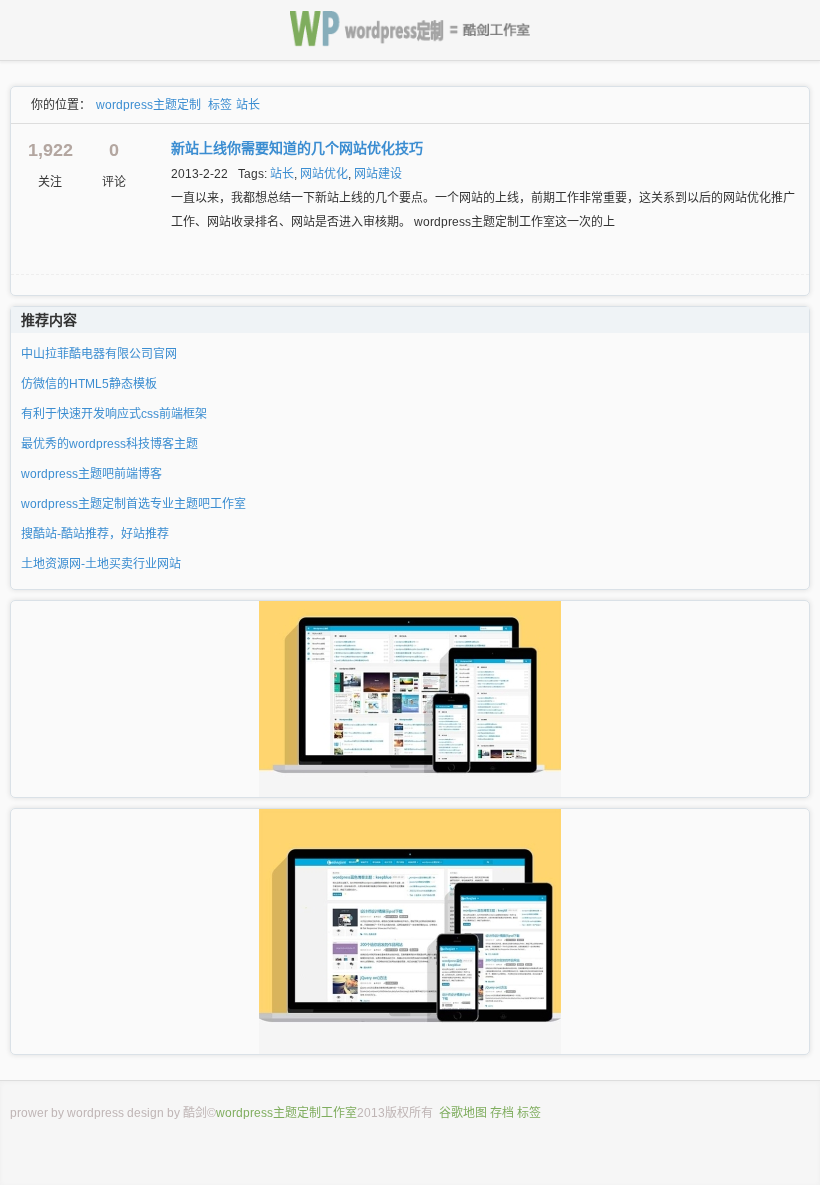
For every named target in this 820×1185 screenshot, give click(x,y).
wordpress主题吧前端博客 (91, 474)
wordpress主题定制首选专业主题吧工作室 (133, 504)
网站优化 (324, 174)
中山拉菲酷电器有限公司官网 (99, 354)
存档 (502, 1113)
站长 (248, 105)
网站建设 (378, 174)
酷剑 (195, 1113)
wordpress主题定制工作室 (286, 1113)
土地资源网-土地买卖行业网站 (101, 564)
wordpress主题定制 (148, 105)
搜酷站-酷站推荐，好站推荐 (95, 534)
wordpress (95, 1113)
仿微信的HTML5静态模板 (89, 384)
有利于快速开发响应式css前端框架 (114, 414)
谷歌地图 (463, 1113)
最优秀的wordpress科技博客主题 (109, 444)
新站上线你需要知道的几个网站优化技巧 (297, 148)
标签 (220, 105)
